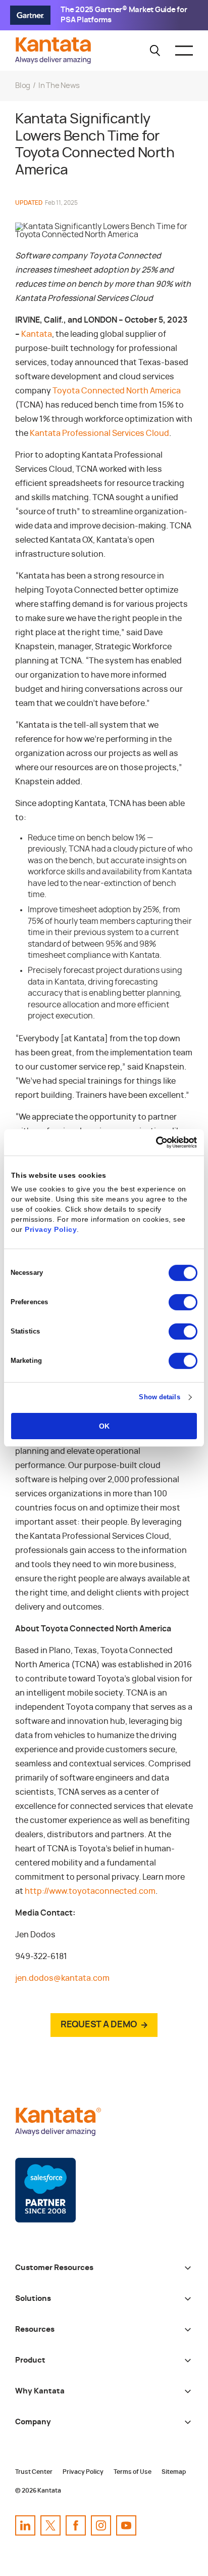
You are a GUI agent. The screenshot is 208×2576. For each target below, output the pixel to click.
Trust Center (34, 2472)
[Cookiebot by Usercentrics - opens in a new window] (153, 1142)
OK (104, 1426)
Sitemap (174, 2472)
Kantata (37, 334)
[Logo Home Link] (56, 61)
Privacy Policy (51, 1229)
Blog (23, 86)
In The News (59, 86)
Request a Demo (99, 2025)
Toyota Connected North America (117, 391)
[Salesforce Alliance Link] (45, 2190)
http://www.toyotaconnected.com (90, 1891)
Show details (159, 1397)
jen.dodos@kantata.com (62, 1978)
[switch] (183, 1302)
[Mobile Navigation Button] (184, 51)
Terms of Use (133, 2472)
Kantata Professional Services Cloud (99, 433)
